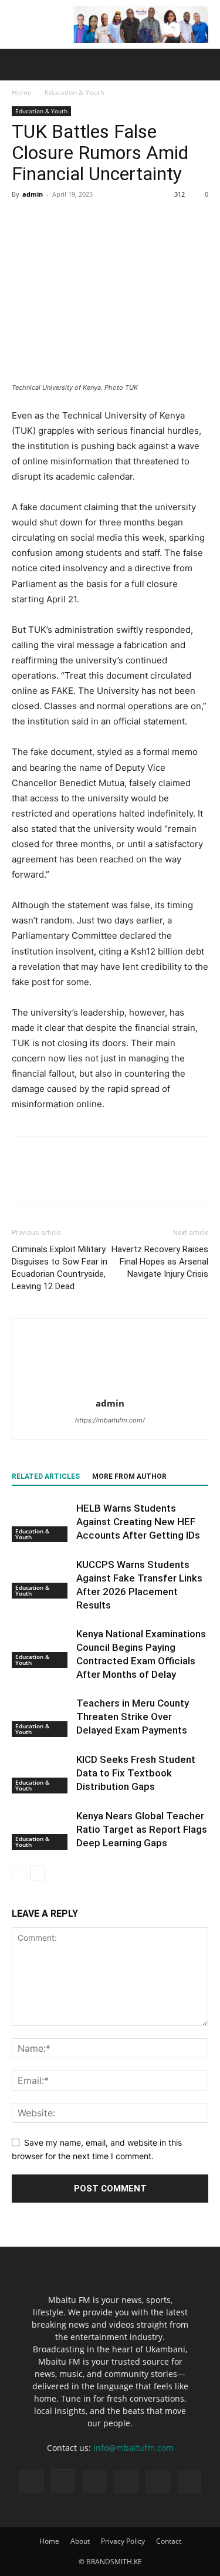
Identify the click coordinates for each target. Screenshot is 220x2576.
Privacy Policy (123, 2541)
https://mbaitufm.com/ (110, 1420)
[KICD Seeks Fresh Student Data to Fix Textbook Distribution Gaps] (41, 1773)
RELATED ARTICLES (46, 1476)
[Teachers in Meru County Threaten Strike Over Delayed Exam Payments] (41, 1717)
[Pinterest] (77, 221)
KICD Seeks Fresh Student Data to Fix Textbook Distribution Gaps (136, 1773)
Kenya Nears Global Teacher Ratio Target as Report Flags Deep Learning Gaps (142, 1829)
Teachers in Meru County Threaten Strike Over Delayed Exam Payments (133, 1717)
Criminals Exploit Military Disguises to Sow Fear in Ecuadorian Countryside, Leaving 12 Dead (60, 1268)
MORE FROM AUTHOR (129, 1476)
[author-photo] (110, 1387)
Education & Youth (75, 92)
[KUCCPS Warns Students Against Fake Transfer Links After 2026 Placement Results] (41, 1578)
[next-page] (38, 1873)
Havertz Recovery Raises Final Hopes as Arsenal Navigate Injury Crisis (160, 1262)
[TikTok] (94, 2481)
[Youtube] (189, 2481)
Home (22, 92)
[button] (20, 65)
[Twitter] (50, 221)
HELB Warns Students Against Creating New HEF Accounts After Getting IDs (138, 1522)
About (80, 2541)
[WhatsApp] (104, 221)
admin (33, 194)
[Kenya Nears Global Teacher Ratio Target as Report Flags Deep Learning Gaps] (41, 1830)
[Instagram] (63, 2481)
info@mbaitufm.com (133, 2448)
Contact (169, 2541)
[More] (132, 221)
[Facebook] (23, 221)
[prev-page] (19, 1873)
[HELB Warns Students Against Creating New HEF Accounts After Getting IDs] (41, 1522)
